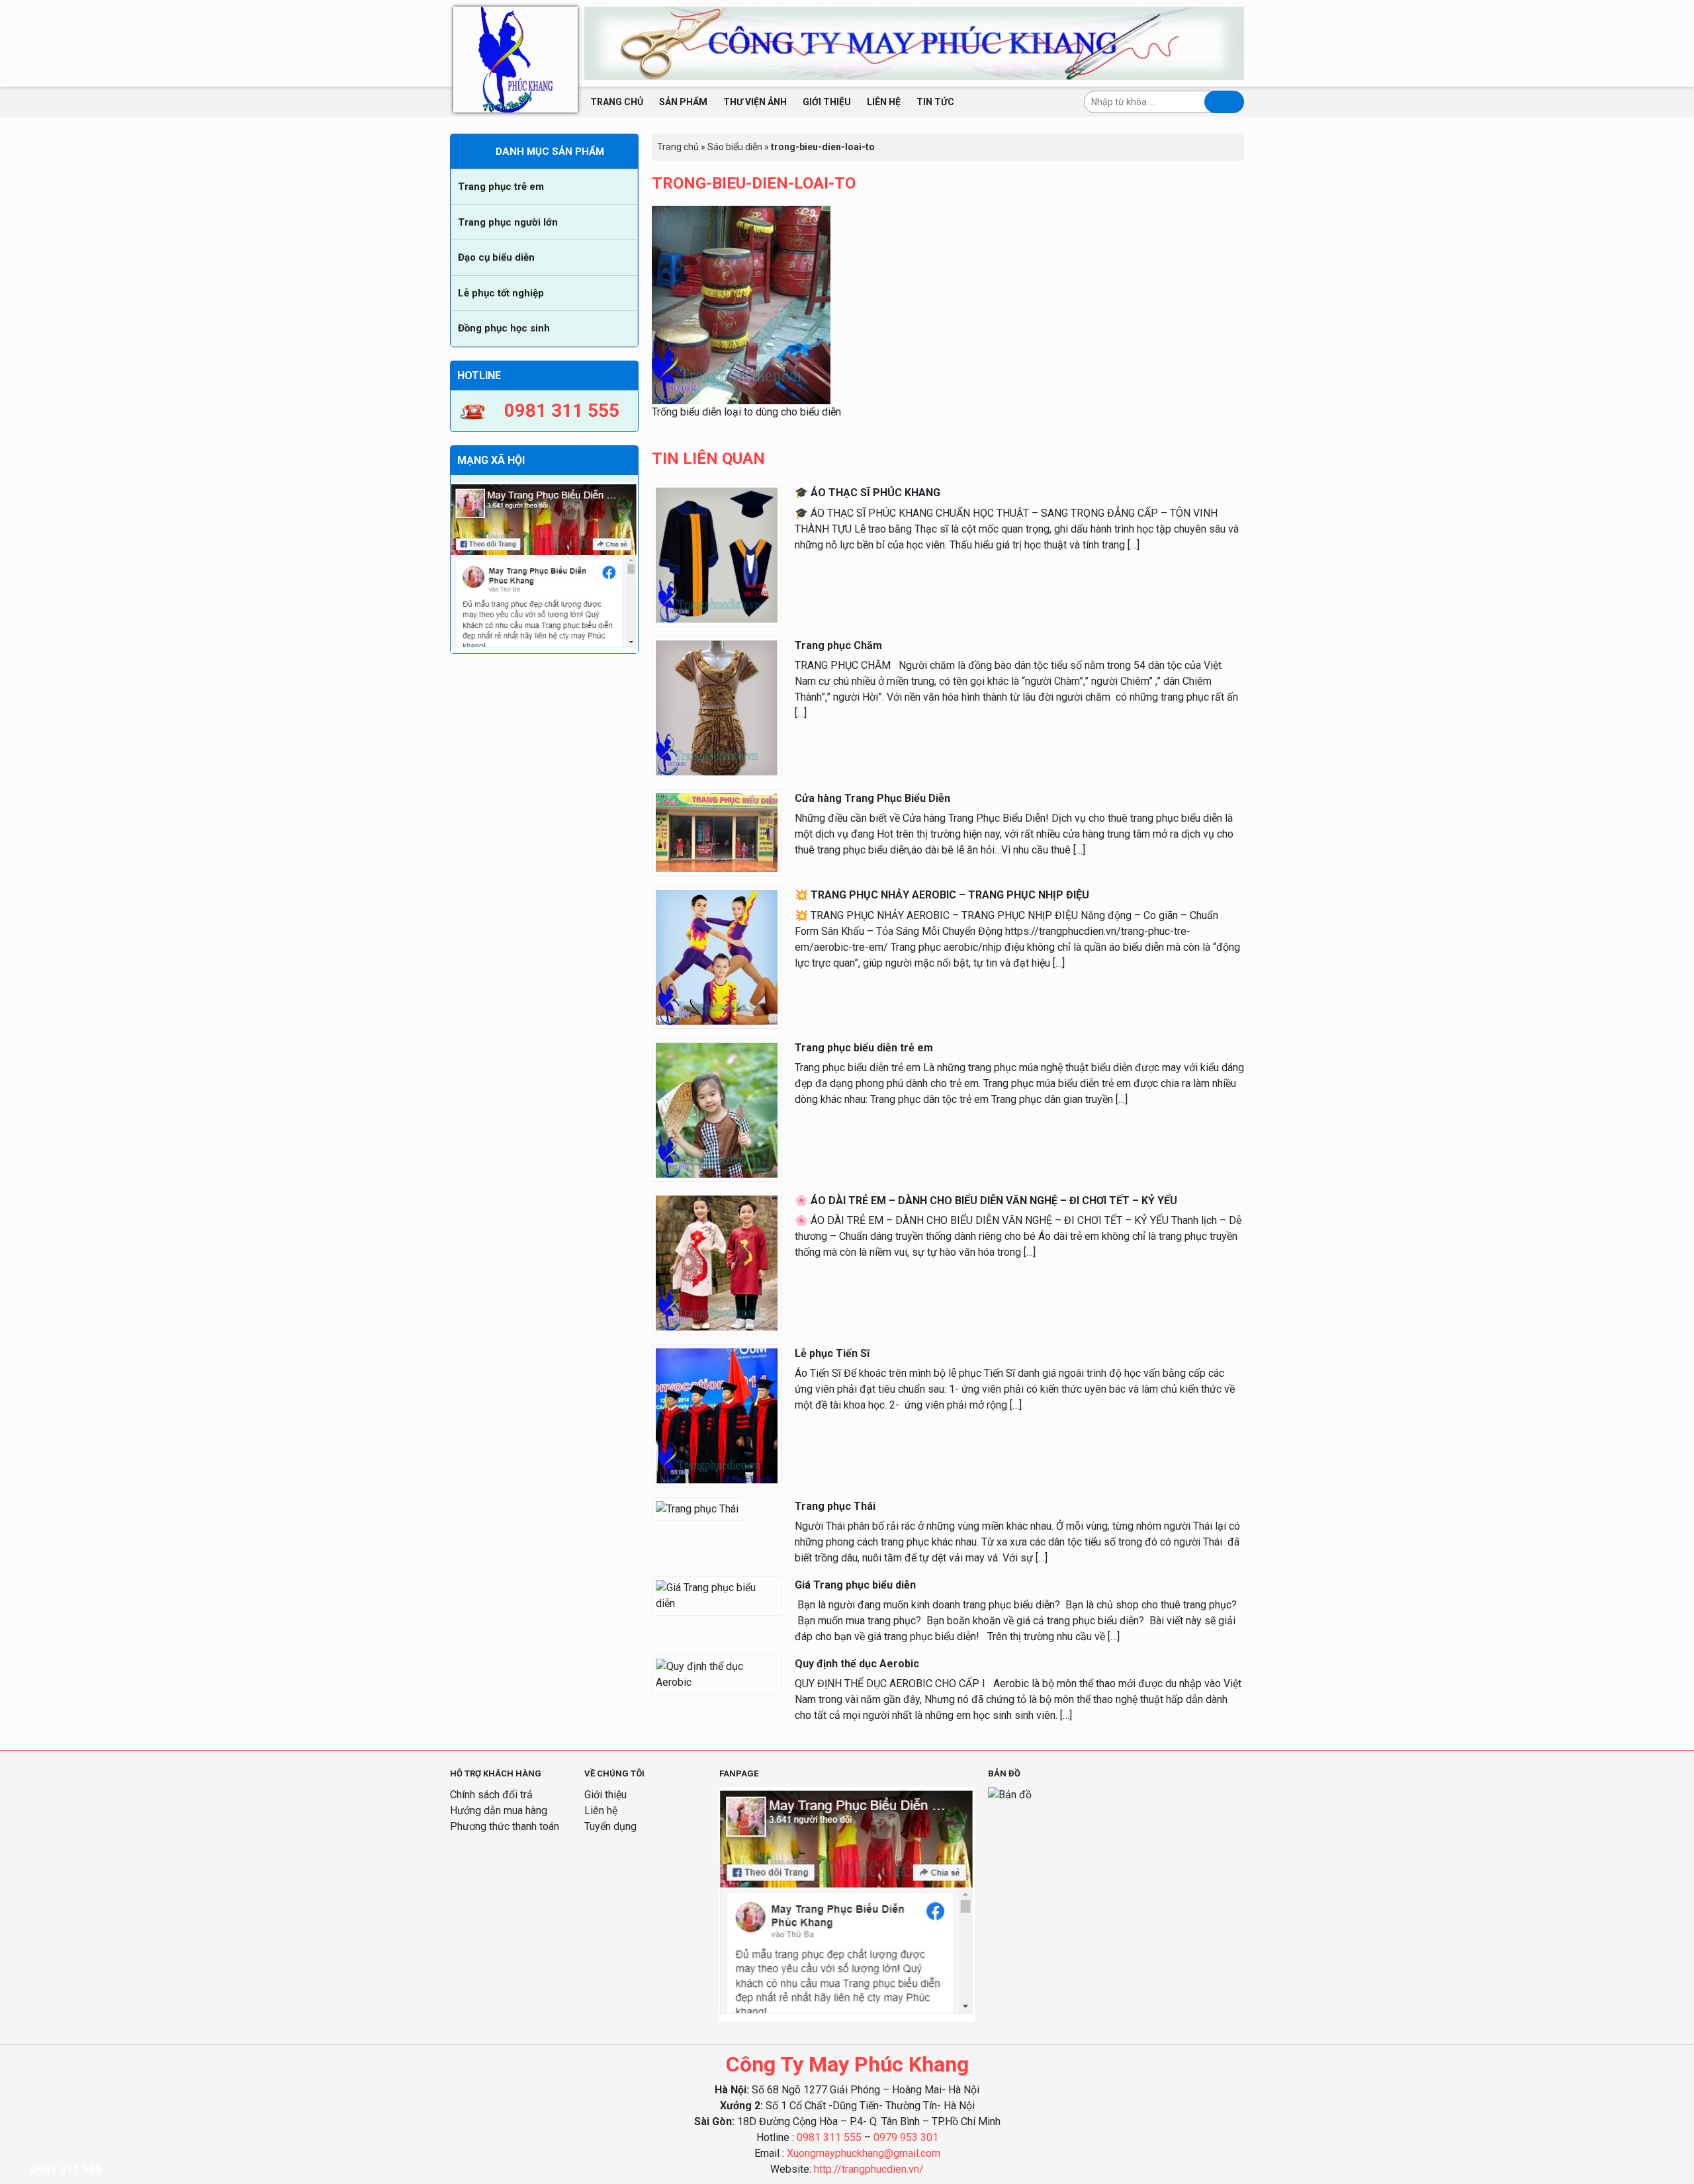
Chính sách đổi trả (491, 1795)
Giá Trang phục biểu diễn (855, 1585)
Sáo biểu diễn (735, 147)
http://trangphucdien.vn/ (869, 2169)
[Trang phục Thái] (697, 1508)
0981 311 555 (829, 2137)
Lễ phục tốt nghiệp (501, 293)
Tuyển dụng (610, 1826)
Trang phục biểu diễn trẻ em (864, 1048)
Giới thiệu (827, 102)
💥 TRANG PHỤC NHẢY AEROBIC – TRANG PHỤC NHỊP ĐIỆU (942, 895)
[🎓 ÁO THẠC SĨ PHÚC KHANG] (717, 555)
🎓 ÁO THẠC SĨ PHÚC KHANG (868, 493)
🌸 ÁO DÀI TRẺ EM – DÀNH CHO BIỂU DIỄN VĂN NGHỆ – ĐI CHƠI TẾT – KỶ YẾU (986, 1201)
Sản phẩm (683, 102)
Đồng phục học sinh (504, 328)
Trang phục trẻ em (501, 187)
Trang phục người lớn (508, 222)
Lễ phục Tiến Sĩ (832, 1353)
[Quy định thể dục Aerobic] (717, 1674)
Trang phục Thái (835, 1506)
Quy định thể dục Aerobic (857, 1664)
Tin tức (935, 102)
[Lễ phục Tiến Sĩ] (717, 1415)
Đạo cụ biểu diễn (496, 257)
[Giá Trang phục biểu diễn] (717, 1595)
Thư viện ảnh (755, 102)
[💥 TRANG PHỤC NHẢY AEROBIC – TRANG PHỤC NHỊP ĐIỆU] (717, 957)
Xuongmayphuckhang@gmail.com (864, 2153)
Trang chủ (617, 102)
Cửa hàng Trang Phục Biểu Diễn (872, 798)
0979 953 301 (906, 2137)
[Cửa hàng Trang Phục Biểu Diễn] (717, 832)
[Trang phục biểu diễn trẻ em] (717, 1109)
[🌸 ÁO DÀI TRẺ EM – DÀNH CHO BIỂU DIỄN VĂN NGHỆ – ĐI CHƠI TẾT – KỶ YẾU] (717, 1262)
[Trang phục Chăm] (717, 707)
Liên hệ (884, 102)
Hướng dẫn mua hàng (499, 1811)
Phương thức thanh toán (505, 1826)
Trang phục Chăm (838, 645)
